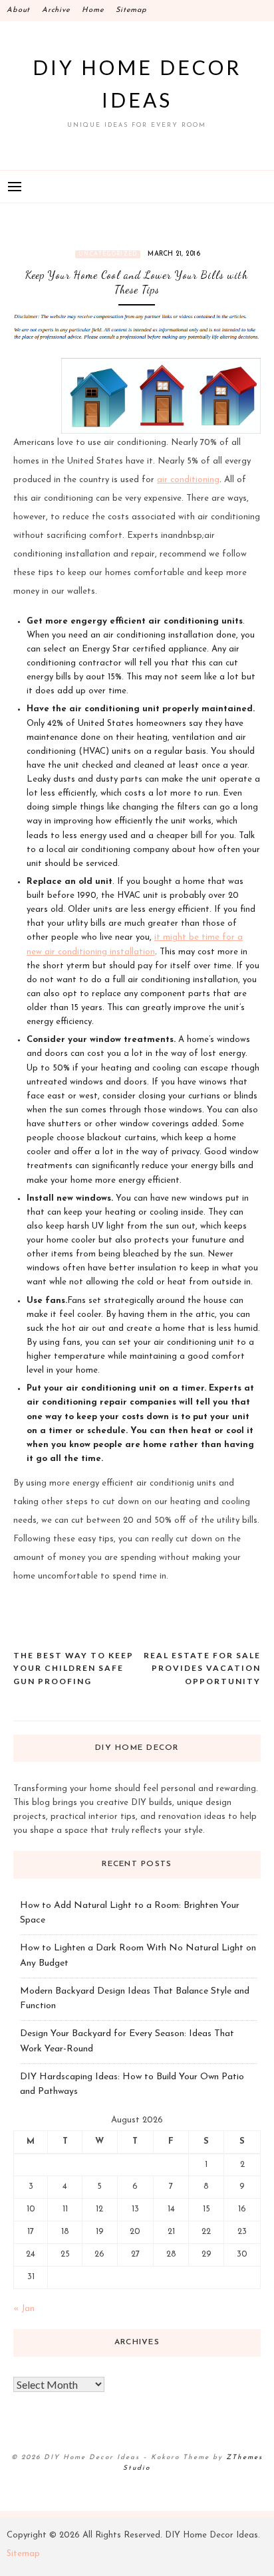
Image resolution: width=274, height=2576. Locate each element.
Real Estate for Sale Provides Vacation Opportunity (202, 1668)
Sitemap (131, 10)
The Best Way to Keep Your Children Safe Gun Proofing (73, 1668)
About (18, 10)
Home (93, 10)
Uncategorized (108, 254)
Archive (56, 10)
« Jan (24, 2309)
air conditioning (188, 480)
